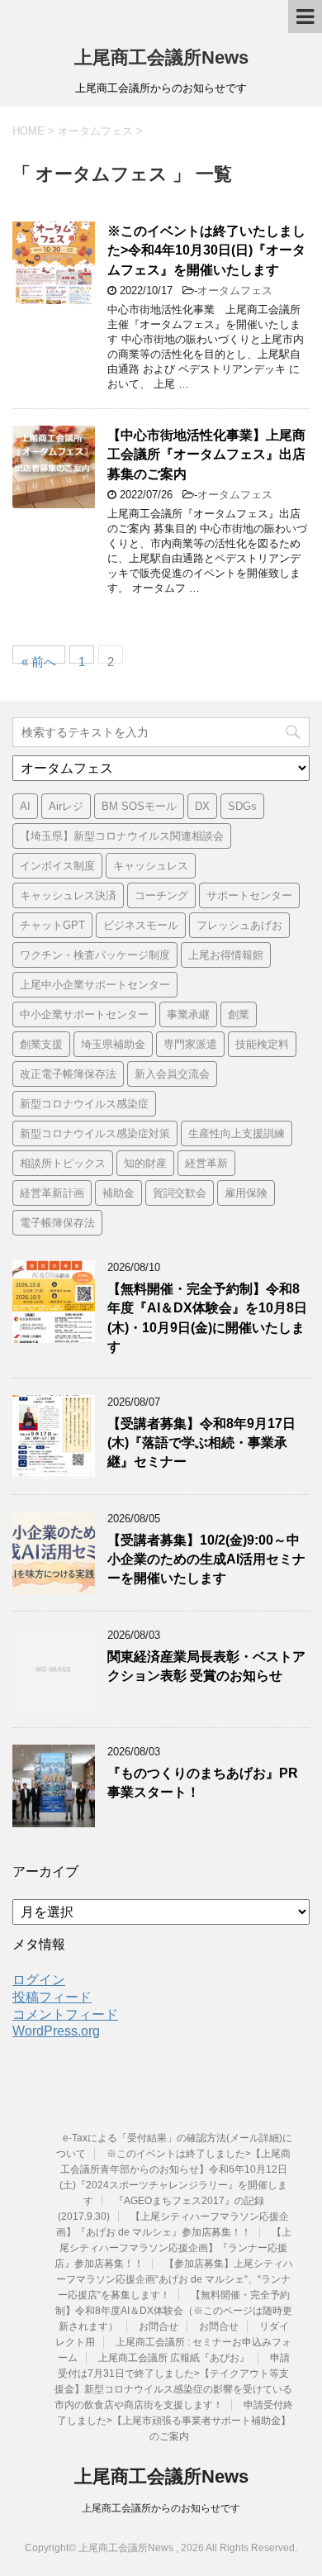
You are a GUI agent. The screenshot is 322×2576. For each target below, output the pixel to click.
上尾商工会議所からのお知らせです (161, 2508)
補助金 (118, 1193)
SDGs (242, 806)
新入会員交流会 (172, 1074)
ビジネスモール (141, 925)
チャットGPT (52, 925)
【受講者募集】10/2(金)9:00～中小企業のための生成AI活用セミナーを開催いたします (206, 1559)
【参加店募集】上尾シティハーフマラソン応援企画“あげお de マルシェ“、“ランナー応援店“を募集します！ (175, 2279)
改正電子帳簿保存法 (68, 1074)
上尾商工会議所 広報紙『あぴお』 (174, 2358)
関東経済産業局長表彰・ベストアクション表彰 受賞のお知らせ (206, 1666)
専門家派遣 (190, 1044)
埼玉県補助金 (113, 1044)
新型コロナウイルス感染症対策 (95, 1133)
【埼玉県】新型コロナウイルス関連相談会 (122, 836)
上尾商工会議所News (161, 57)
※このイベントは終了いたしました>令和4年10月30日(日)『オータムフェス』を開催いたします (206, 250)
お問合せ (159, 2326)
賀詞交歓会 (180, 1193)
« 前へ (39, 659)
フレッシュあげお (239, 925)
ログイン (39, 1980)
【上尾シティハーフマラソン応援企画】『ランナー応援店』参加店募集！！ (173, 2248)
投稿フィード (52, 1997)
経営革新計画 (52, 1193)
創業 (239, 1014)
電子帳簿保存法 (57, 1223)
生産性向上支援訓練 (237, 1133)
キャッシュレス (151, 866)
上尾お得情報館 (226, 955)
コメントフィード (65, 2014)
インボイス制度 (57, 866)
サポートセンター (249, 895)
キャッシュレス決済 (68, 895)
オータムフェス (235, 290)
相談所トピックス (63, 1163)
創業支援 (41, 1044)
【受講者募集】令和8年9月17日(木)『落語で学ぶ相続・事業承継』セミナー (201, 1443)
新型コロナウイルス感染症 (84, 1104)
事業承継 (188, 1014)
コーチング (161, 895)
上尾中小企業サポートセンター (95, 985)
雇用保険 (246, 1193)
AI (25, 806)
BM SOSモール (139, 806)
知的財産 (145, 1163)
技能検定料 (262, 1044)
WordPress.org (56, 2031)
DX (202, 806)
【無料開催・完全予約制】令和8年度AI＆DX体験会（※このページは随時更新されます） (174, 2311)
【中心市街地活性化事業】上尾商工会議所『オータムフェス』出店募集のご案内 (206, 455)
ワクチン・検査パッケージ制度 (95, 955)
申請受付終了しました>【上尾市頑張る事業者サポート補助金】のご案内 (175, 2421)
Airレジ (66, 806)
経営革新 (206, 1163)
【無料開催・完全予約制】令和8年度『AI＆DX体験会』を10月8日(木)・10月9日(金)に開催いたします (207, 1318)
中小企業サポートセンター (84, 1014)
